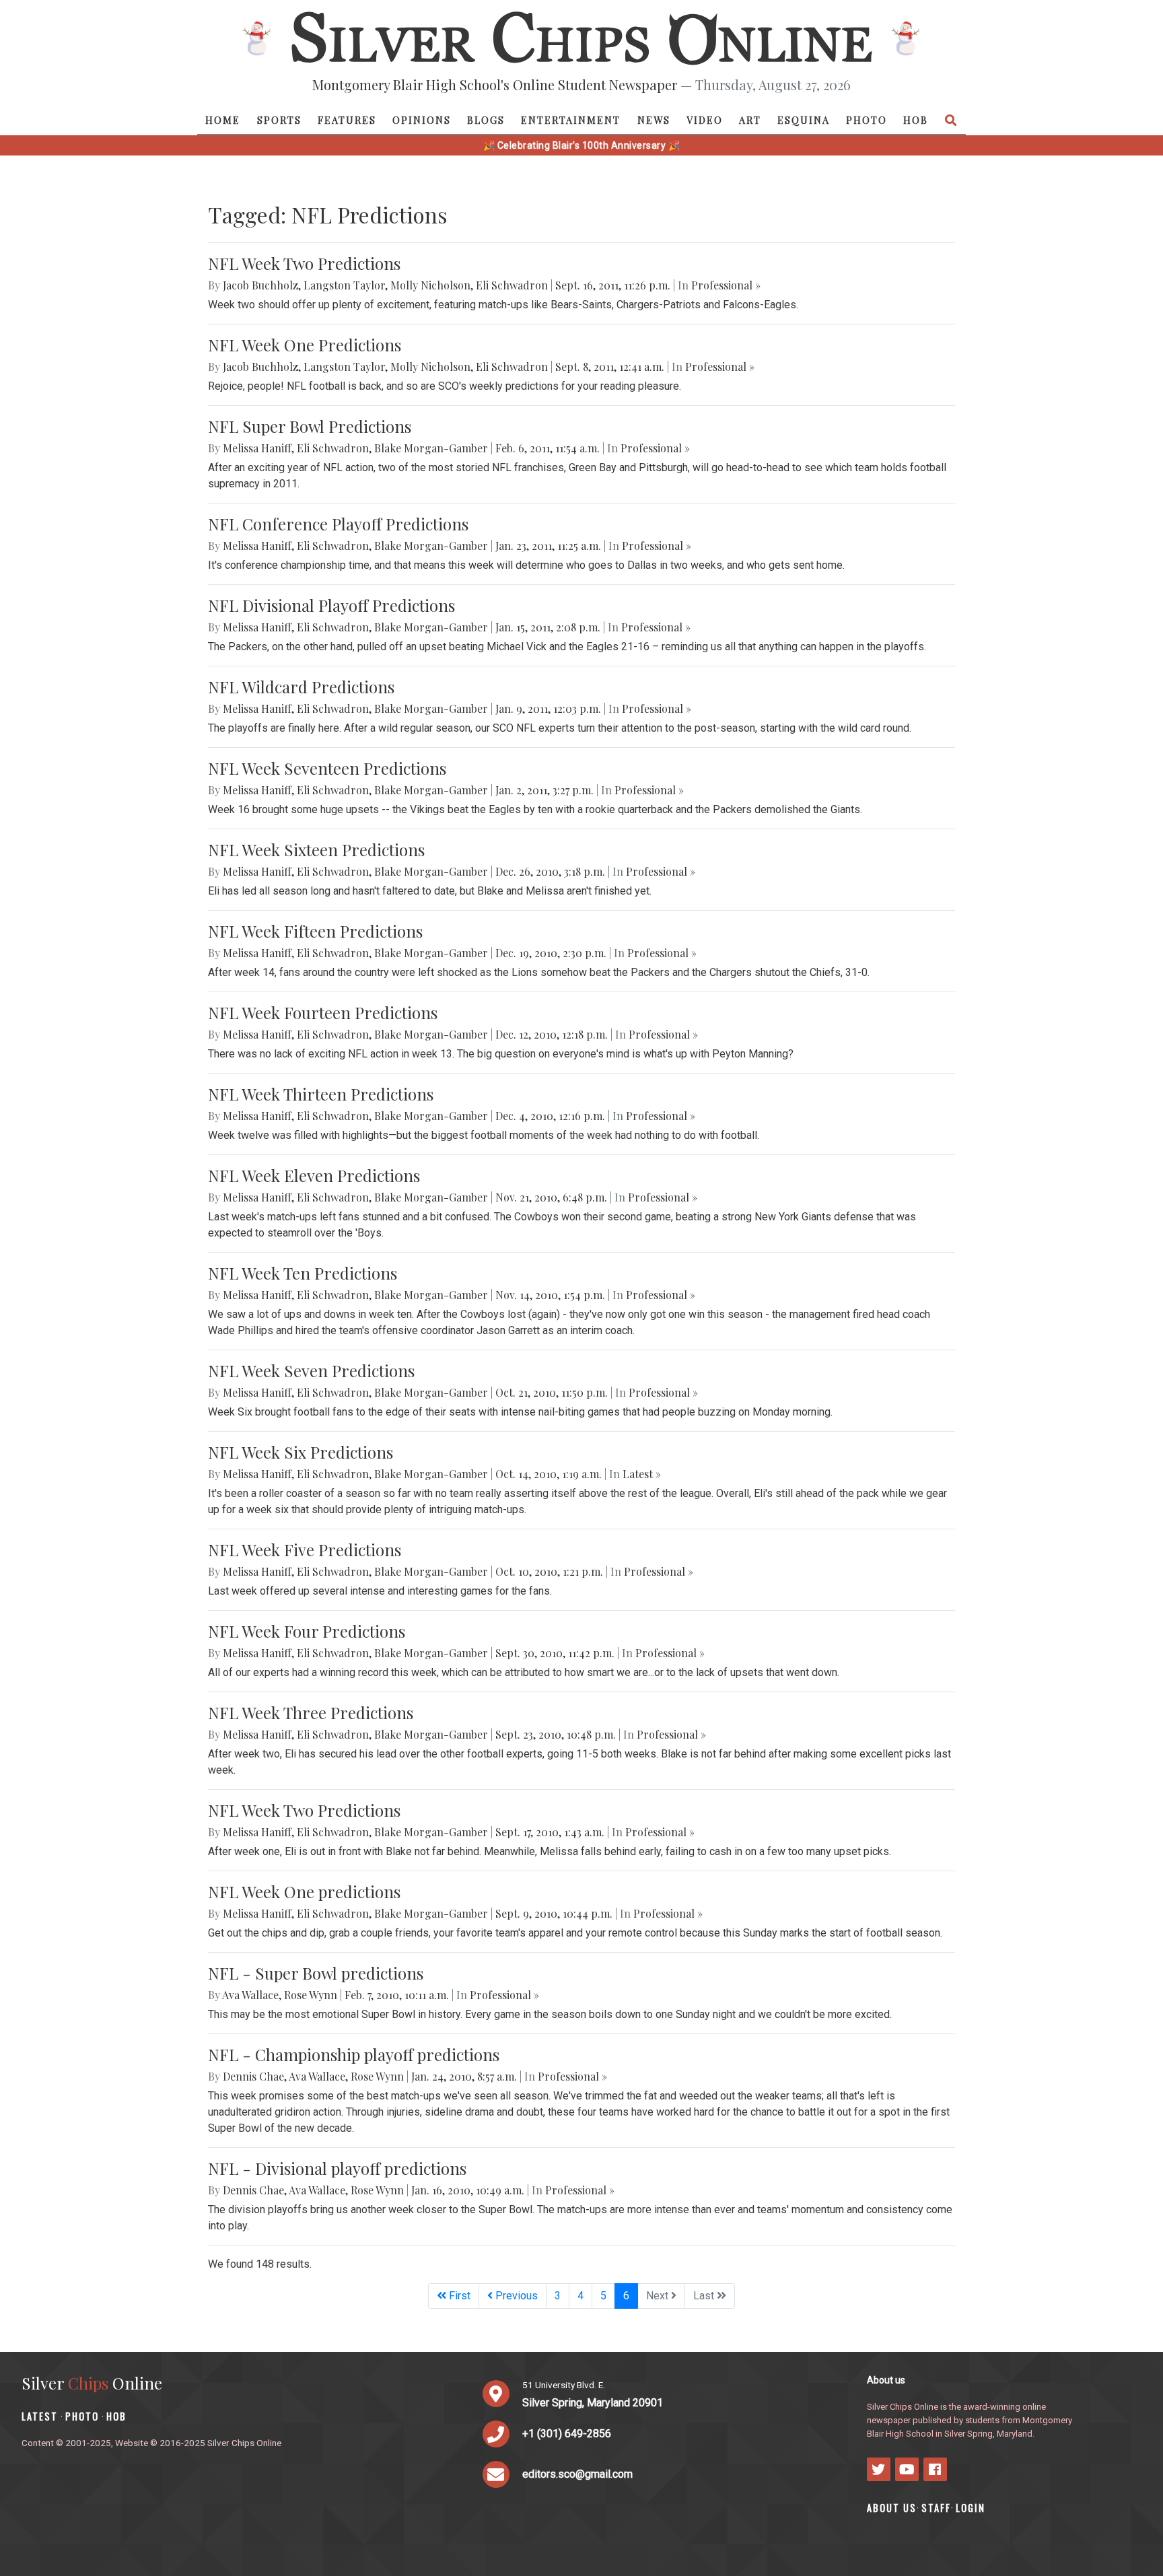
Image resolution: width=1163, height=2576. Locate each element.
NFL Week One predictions (304, 1891)
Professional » (726, 285)
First (458, 2296)
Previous (515, 2296)
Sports (279, 120)
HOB (916, 120)
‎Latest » (642, 1474)
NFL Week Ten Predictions (303, 1273)
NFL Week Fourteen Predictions (323, 1012)
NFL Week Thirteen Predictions (321, 1094)
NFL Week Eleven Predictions (314, 1175)
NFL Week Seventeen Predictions (327, 768)
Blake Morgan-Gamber (431, 448)
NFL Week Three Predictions (311, 1712)
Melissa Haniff (257, 448)
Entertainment (571, 120)
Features (347, 120)
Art (750, 120)
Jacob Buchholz (260, 285)
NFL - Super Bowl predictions (316, 1973)
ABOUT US (892, 2508)
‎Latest (40, 2416)
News (654, 120)
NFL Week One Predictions (305, 345)
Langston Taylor (344, 285)
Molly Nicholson (430, 285)
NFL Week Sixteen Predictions (316, 849)
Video (705, 120)
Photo (867, 120)
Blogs (486, 120)
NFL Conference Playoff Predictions (338, 524)
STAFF (936, 2508)
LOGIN (971, 2508)
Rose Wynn (311, 1995)
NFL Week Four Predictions (307, 1631)
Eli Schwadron (512, 285)
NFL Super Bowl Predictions (310, 426)
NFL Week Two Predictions (304, 263)
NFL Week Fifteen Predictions (315, 931)
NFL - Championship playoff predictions (354, 2054)
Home (223, 120)
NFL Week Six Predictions (301, 1452)
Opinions (422, 120)
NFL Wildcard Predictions (301, 687)
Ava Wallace (250, 1995)
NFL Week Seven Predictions (311, 1370)
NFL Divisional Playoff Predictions (331, 605)
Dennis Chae (253, 2076)
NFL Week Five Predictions (305, 1550)
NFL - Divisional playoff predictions (337, 2168)
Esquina (804, 120)
